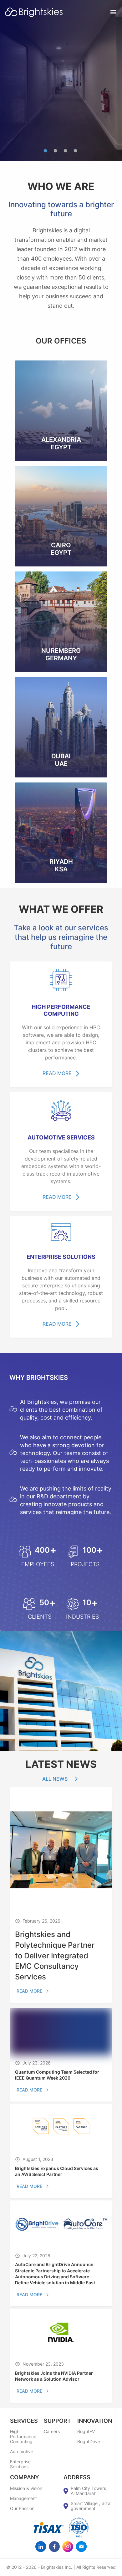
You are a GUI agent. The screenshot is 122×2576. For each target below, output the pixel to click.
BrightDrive (89, 2442)
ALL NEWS (55, 1779)
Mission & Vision (26, 2488)
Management (23, 2498)
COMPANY (25, 2477)
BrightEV (86, 2432)
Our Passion (22, 2508)
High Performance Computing (23, 2437)
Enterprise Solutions (20, 2464)
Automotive (22, 2452)
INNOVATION (95, 2421)
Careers (52, 2432)
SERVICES (24, 2421)
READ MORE (57, 1073)
